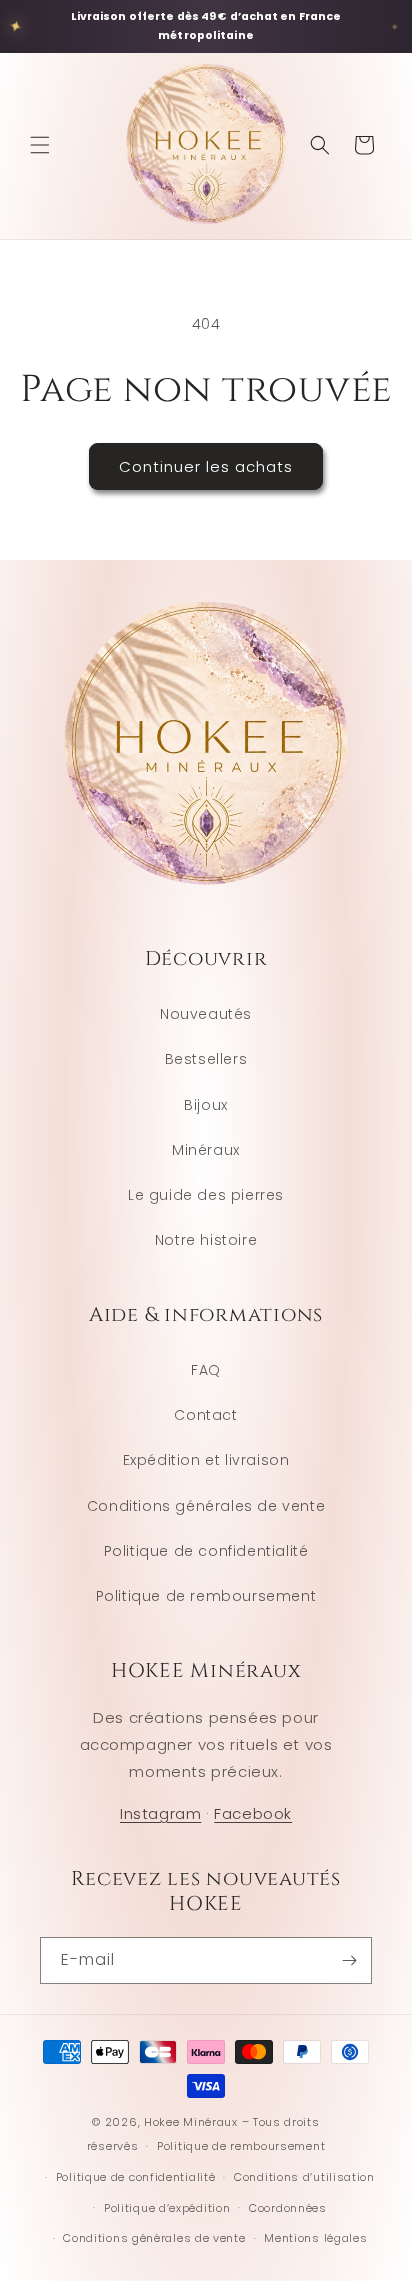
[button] (40, 145)
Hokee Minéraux (191, 2122)
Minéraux (206, 1150)
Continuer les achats (206, 466)
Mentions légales (315, 2238)
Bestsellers (206, 1059)
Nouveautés (206, 1014)
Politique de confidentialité (206, 1551)
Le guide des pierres (206, 1195)
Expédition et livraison (206, 1460)
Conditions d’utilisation (304, 2177)
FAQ (206, 1370)
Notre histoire (206, 1240)
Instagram (160, 1813)
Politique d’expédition (167, 2208)
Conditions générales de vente (206, 1506)
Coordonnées (288, 2208)
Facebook (253, 1813)
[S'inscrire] (349, 1960)
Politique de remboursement (206, 1596)
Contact (205, 1415)
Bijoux (206, 1105)
